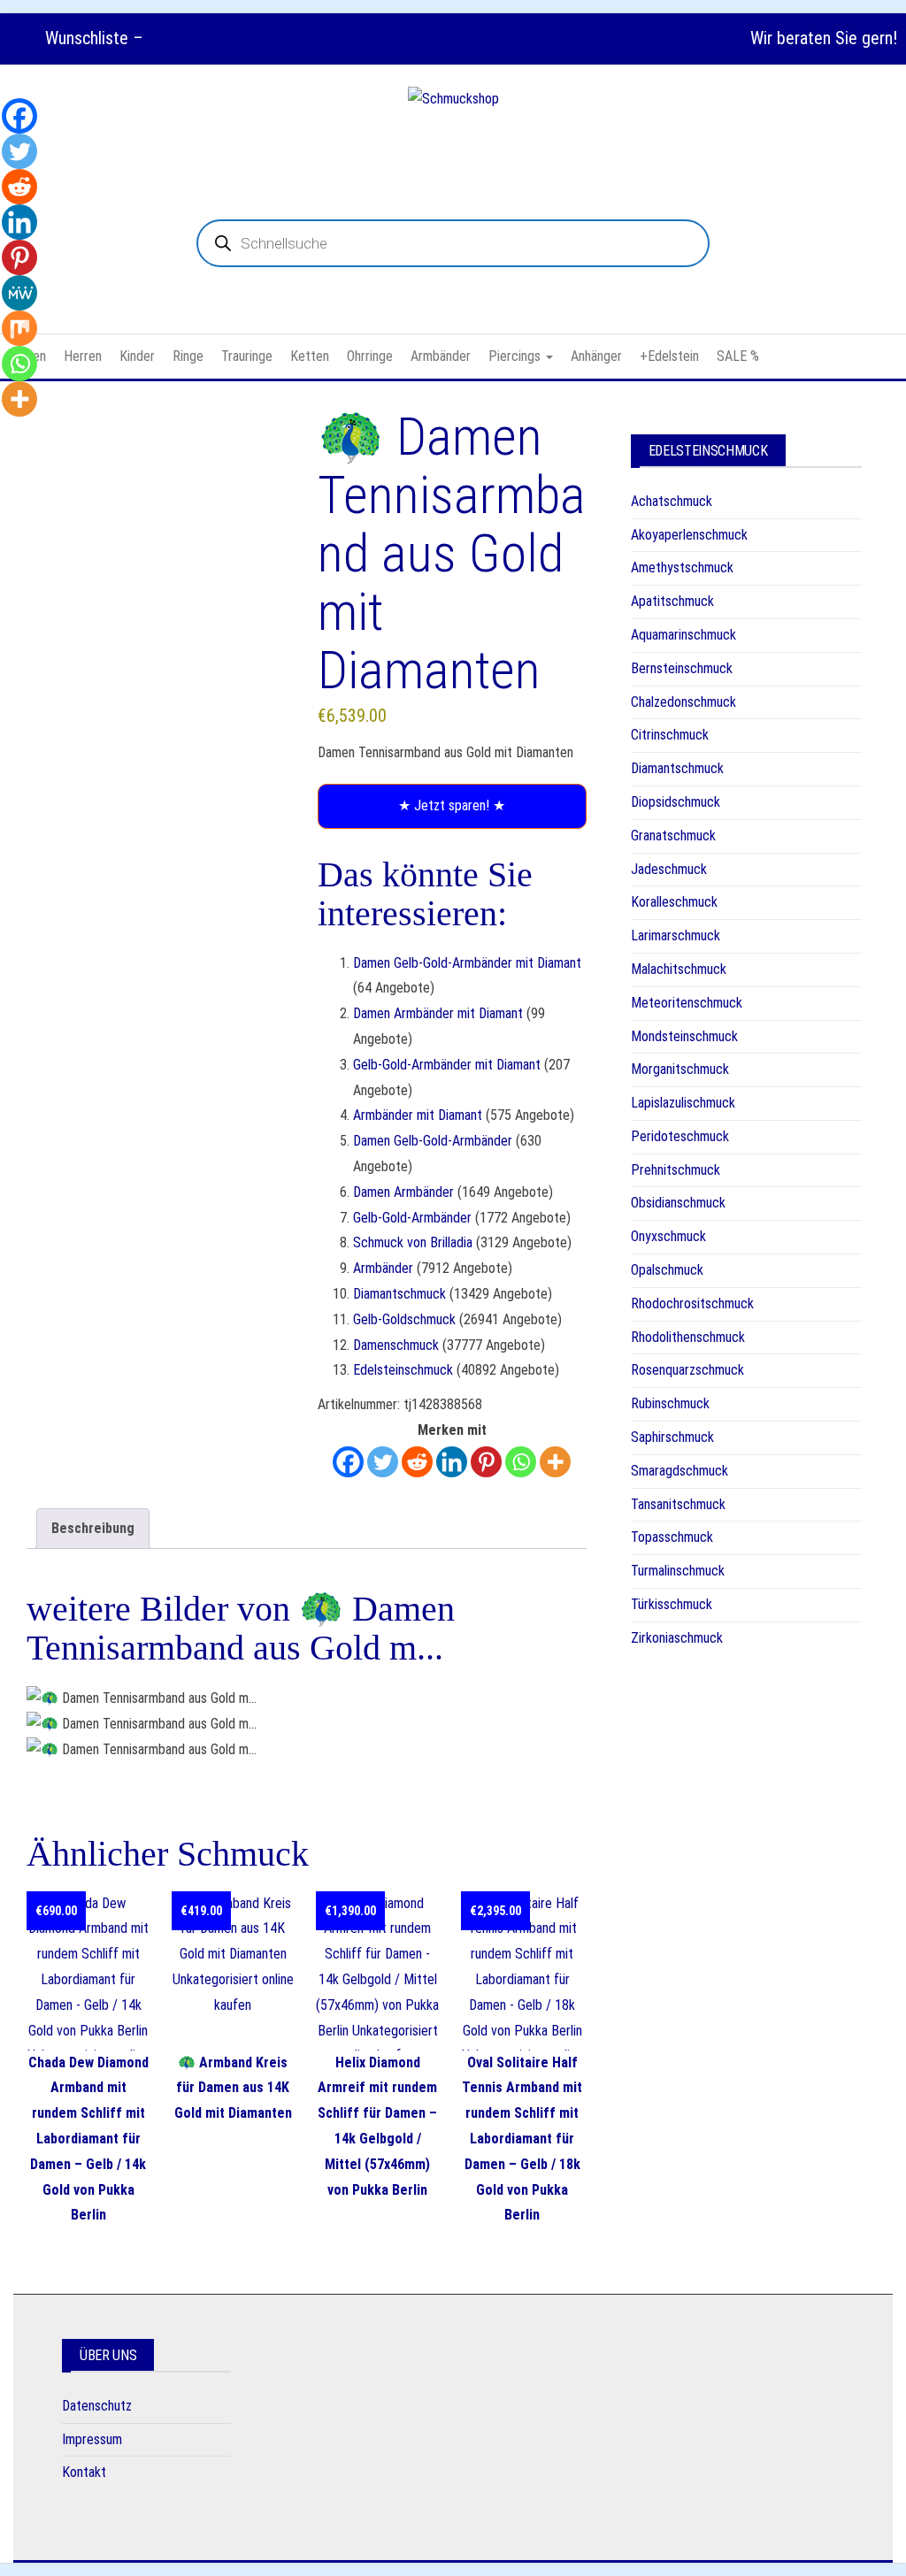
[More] (555, 1462)
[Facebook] (348, 1462)
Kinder (137, 356)
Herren (83, 356)
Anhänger (596, 356)
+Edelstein (669, 356)
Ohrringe (370, 356)
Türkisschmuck (672, 1604)
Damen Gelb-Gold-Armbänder (433, 1141)
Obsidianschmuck (678, 1203)
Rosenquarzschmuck (687, 1370)
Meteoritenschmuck (687, 1003)
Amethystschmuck (682, 567)
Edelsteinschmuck (403, 1370)
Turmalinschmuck (678, 1571)
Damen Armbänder (403, 1192)
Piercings (516, 356)
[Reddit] (417, 1462)
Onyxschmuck (668, 1236)
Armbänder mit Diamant (418, 1115)
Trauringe (247, 356)
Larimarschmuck (676, 935)
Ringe (188, 356)
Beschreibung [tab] (93, 1528)
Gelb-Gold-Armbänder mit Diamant (447, 1065)
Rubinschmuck (670, 1403)
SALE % (738, 356)
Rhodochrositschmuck (692, 1303)
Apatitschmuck (672, 601)
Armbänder (441, 356)
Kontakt (84, 2472)
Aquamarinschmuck (683, 635)
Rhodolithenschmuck (688, 1337)
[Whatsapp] (521, 1462)
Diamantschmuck (399, 1294)
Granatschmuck (673, 836)
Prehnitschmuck (676, 1170)
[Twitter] (383, 1462)
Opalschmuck (667, 1270)
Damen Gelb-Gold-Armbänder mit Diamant (467, 963)
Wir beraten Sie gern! (824, 38)
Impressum (92, 2439)
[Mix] (19, 328)
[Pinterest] (486, 1462)
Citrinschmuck (670, 735)
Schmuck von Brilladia (413, 1242)
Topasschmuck (672, 1537)
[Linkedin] (452, 1462)
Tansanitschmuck (678, 1504)
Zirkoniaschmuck (677, 1638)
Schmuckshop (453, 142)
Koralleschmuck (674, 902)
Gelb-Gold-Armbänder (412, 1218)
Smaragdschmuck (679, 1471)
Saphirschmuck (672, 1437)
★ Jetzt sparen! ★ (452, 805)
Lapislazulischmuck (683, 1103)
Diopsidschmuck (676, 802)
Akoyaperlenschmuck (689, 535)
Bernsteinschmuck (682, 668)
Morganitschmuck (680, 1069)
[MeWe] (19, 293)
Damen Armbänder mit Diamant (438, 1013)
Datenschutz (97, 2406)
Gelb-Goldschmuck (404, 1319)
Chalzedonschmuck (683, 702)
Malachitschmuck (679, 969)
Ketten (310, 356)
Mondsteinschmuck (684, 1036)
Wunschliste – (92, 38)
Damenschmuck (396, 1345)
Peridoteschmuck (680, 1136)
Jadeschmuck (669, 869)
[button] (130, 491)
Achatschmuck (672, 501)
